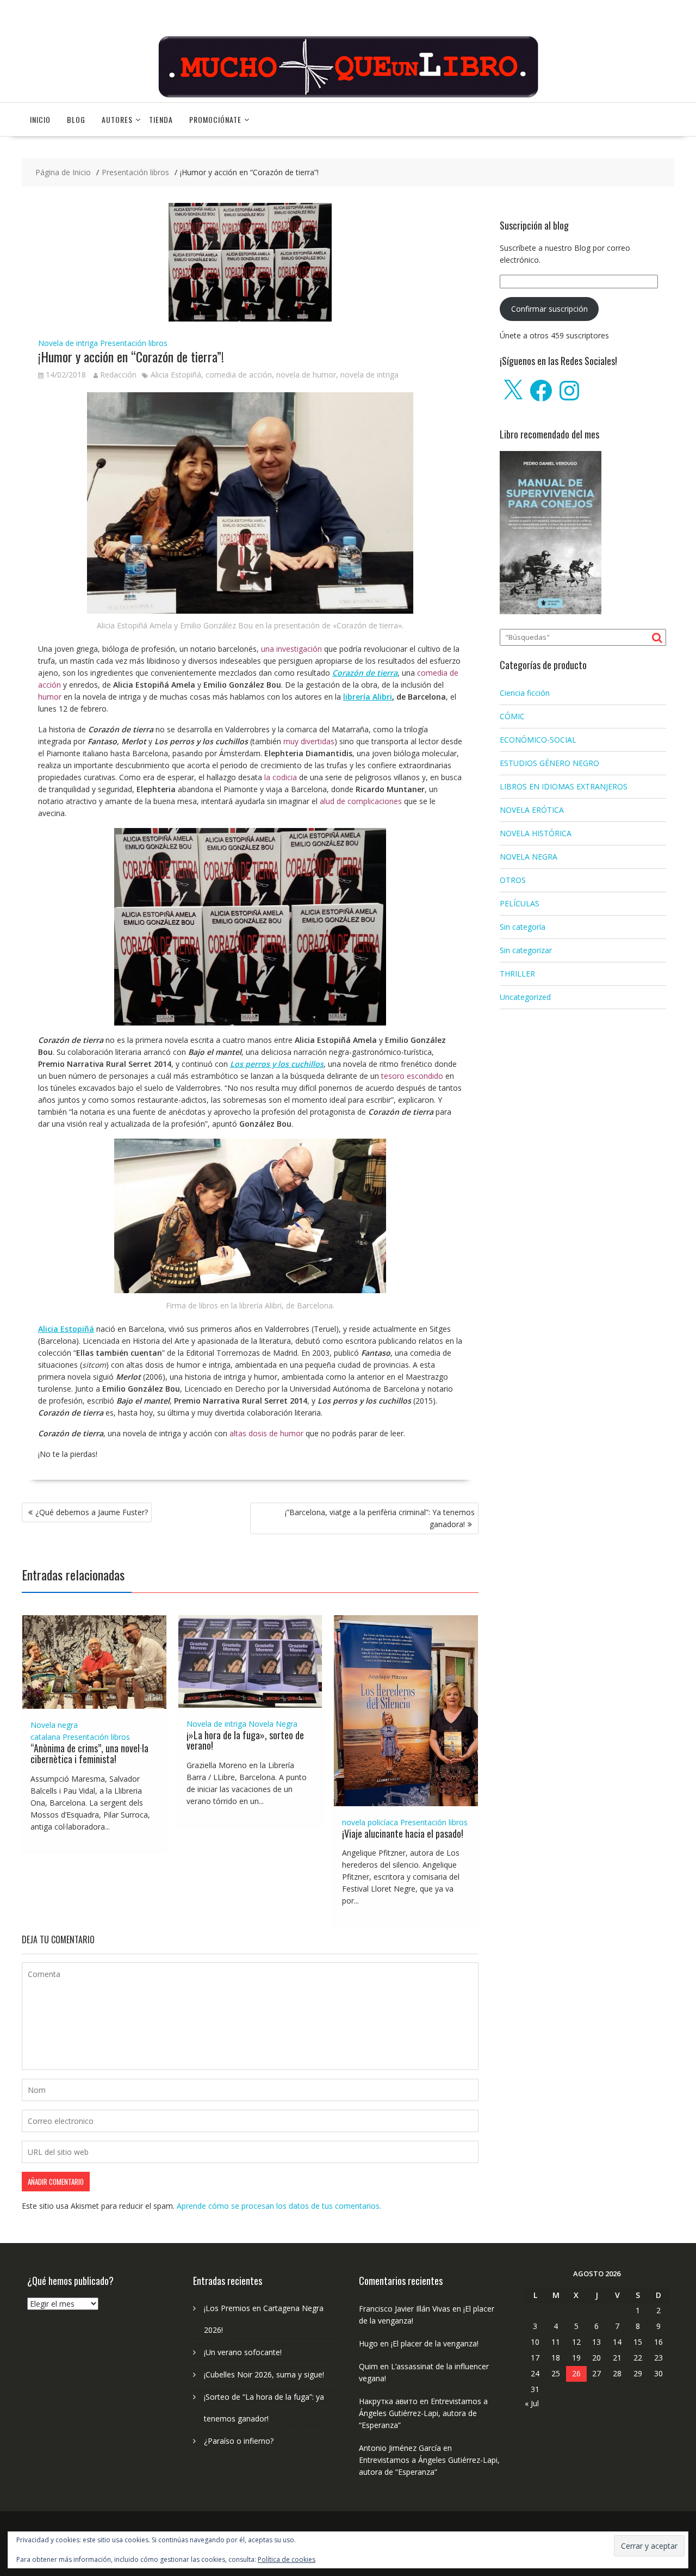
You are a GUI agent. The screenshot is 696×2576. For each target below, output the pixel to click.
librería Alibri (368, 697)
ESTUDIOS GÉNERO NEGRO (549, 763)
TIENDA (161, 119)
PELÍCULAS (520, 903)
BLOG (76, 119)
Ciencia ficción (525, 693)
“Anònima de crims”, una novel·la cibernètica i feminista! (89, 1753)
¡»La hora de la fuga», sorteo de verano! (245, 1740)
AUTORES (117, 119)
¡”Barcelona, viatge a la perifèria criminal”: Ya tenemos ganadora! (380, 1518)
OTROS (513, 880)
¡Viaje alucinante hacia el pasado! (403, 1833)
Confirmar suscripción (549, 309)
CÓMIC (512, 716)
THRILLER (517, 974)
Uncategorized (525, 997)
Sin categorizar (526, 950)
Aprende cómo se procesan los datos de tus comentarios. (279, 2206)
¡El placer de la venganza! (435, 2343)
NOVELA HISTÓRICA (536, 833)
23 (658, 2358)
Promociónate (215, 119)
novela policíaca (370, 1822)
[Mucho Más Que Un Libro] (348, 96)
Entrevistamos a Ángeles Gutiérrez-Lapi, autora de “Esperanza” (423, 2413)
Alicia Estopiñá (176, 375)
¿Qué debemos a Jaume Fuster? (92, 1512)
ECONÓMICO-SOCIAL (538, 740)
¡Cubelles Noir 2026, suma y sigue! (264, 2374)
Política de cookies (287, 2559)
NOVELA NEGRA (529, 857)
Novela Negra (273, 1724)
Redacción (118, 375)
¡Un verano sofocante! (243, 2352)
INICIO (40, 119)
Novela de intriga (68, 343)
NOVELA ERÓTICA (532, 810)
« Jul (532, 2403)
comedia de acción (239, 375)
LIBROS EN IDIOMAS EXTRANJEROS (564, 786)
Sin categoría (523, 927)
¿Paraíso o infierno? (239, 2441)
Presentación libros (134, 343)
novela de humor (306, 375)
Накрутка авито (388, 2401)
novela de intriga (369, 375)
